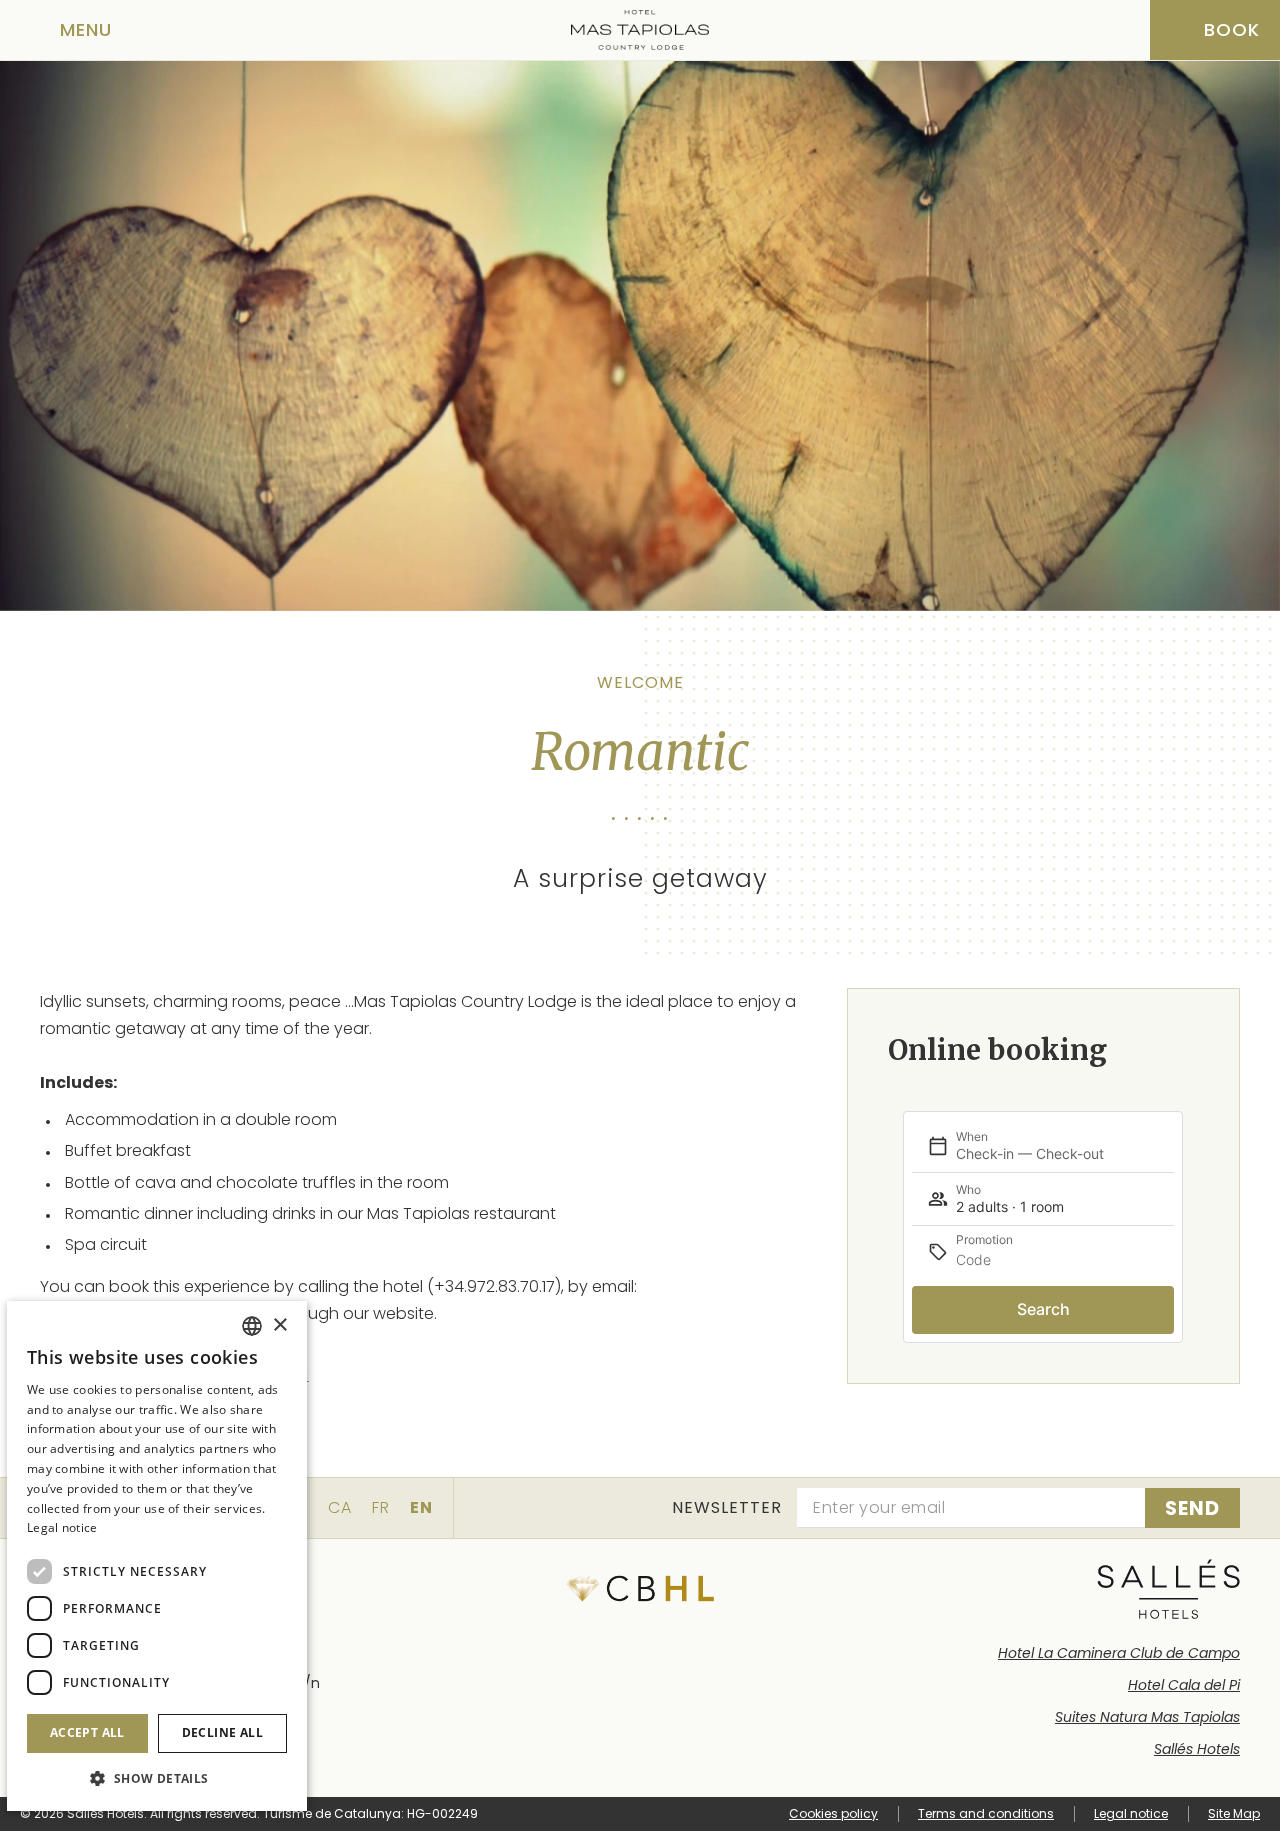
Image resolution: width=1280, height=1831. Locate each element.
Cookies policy (833, 1813)
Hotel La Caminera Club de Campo (1119, 1653)
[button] (157, 1778)
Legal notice (1131, 1813)
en (421, 1507)
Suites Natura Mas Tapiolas (1147, 1717)
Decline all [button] (222, 1732)
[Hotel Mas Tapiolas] (639, 30)
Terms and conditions (986, 1813)
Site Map (1234, 1813)
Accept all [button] (87, 1732)
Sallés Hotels (1197, 1749)
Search (1043, 1309)
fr (381, 1507)
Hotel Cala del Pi (1184, 1685)
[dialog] (157, 1556)
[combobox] (252, 1326)
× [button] (279, 1325)
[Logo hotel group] (1168, 1589)
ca (340, 1507)
